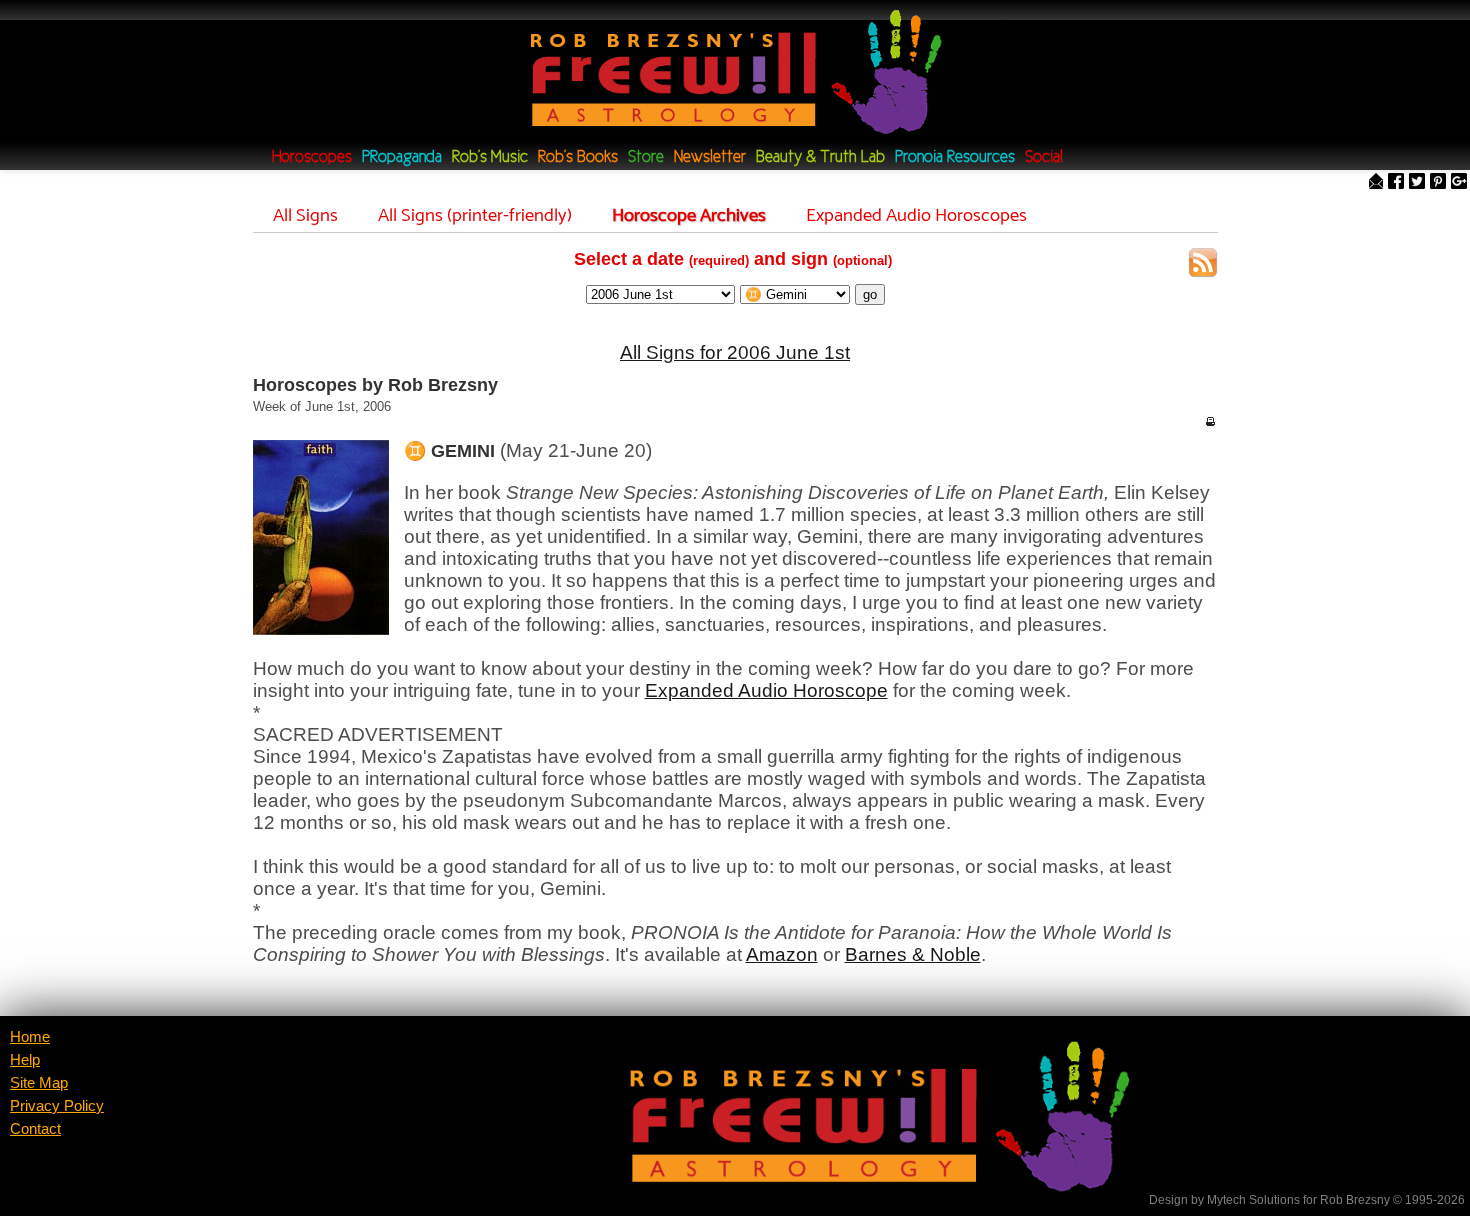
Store (646, 157)
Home (30, 1037)
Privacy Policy (57, 1106)
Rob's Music (490, 157)
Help (25, 1060)
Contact (35, 1129)
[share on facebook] (1396, 182)
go (870, 294)
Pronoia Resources (955, 157)
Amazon (782, 954)
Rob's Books (578, 157)
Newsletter (710, 157)
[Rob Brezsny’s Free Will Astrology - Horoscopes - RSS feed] (1203, 265)
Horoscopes (312, 157)
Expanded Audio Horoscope (766, 690)
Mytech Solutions (1253, 1200)
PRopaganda (402, 157)
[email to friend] (1376, 182)
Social (1044, 157)
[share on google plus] (1459, 182)
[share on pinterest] (1438, 182)
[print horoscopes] (1210, 421)
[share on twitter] (1417, 182)
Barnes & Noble (913, 954)
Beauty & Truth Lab (820, 157)
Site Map (39, 1083)
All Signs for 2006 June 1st (735, 352)
